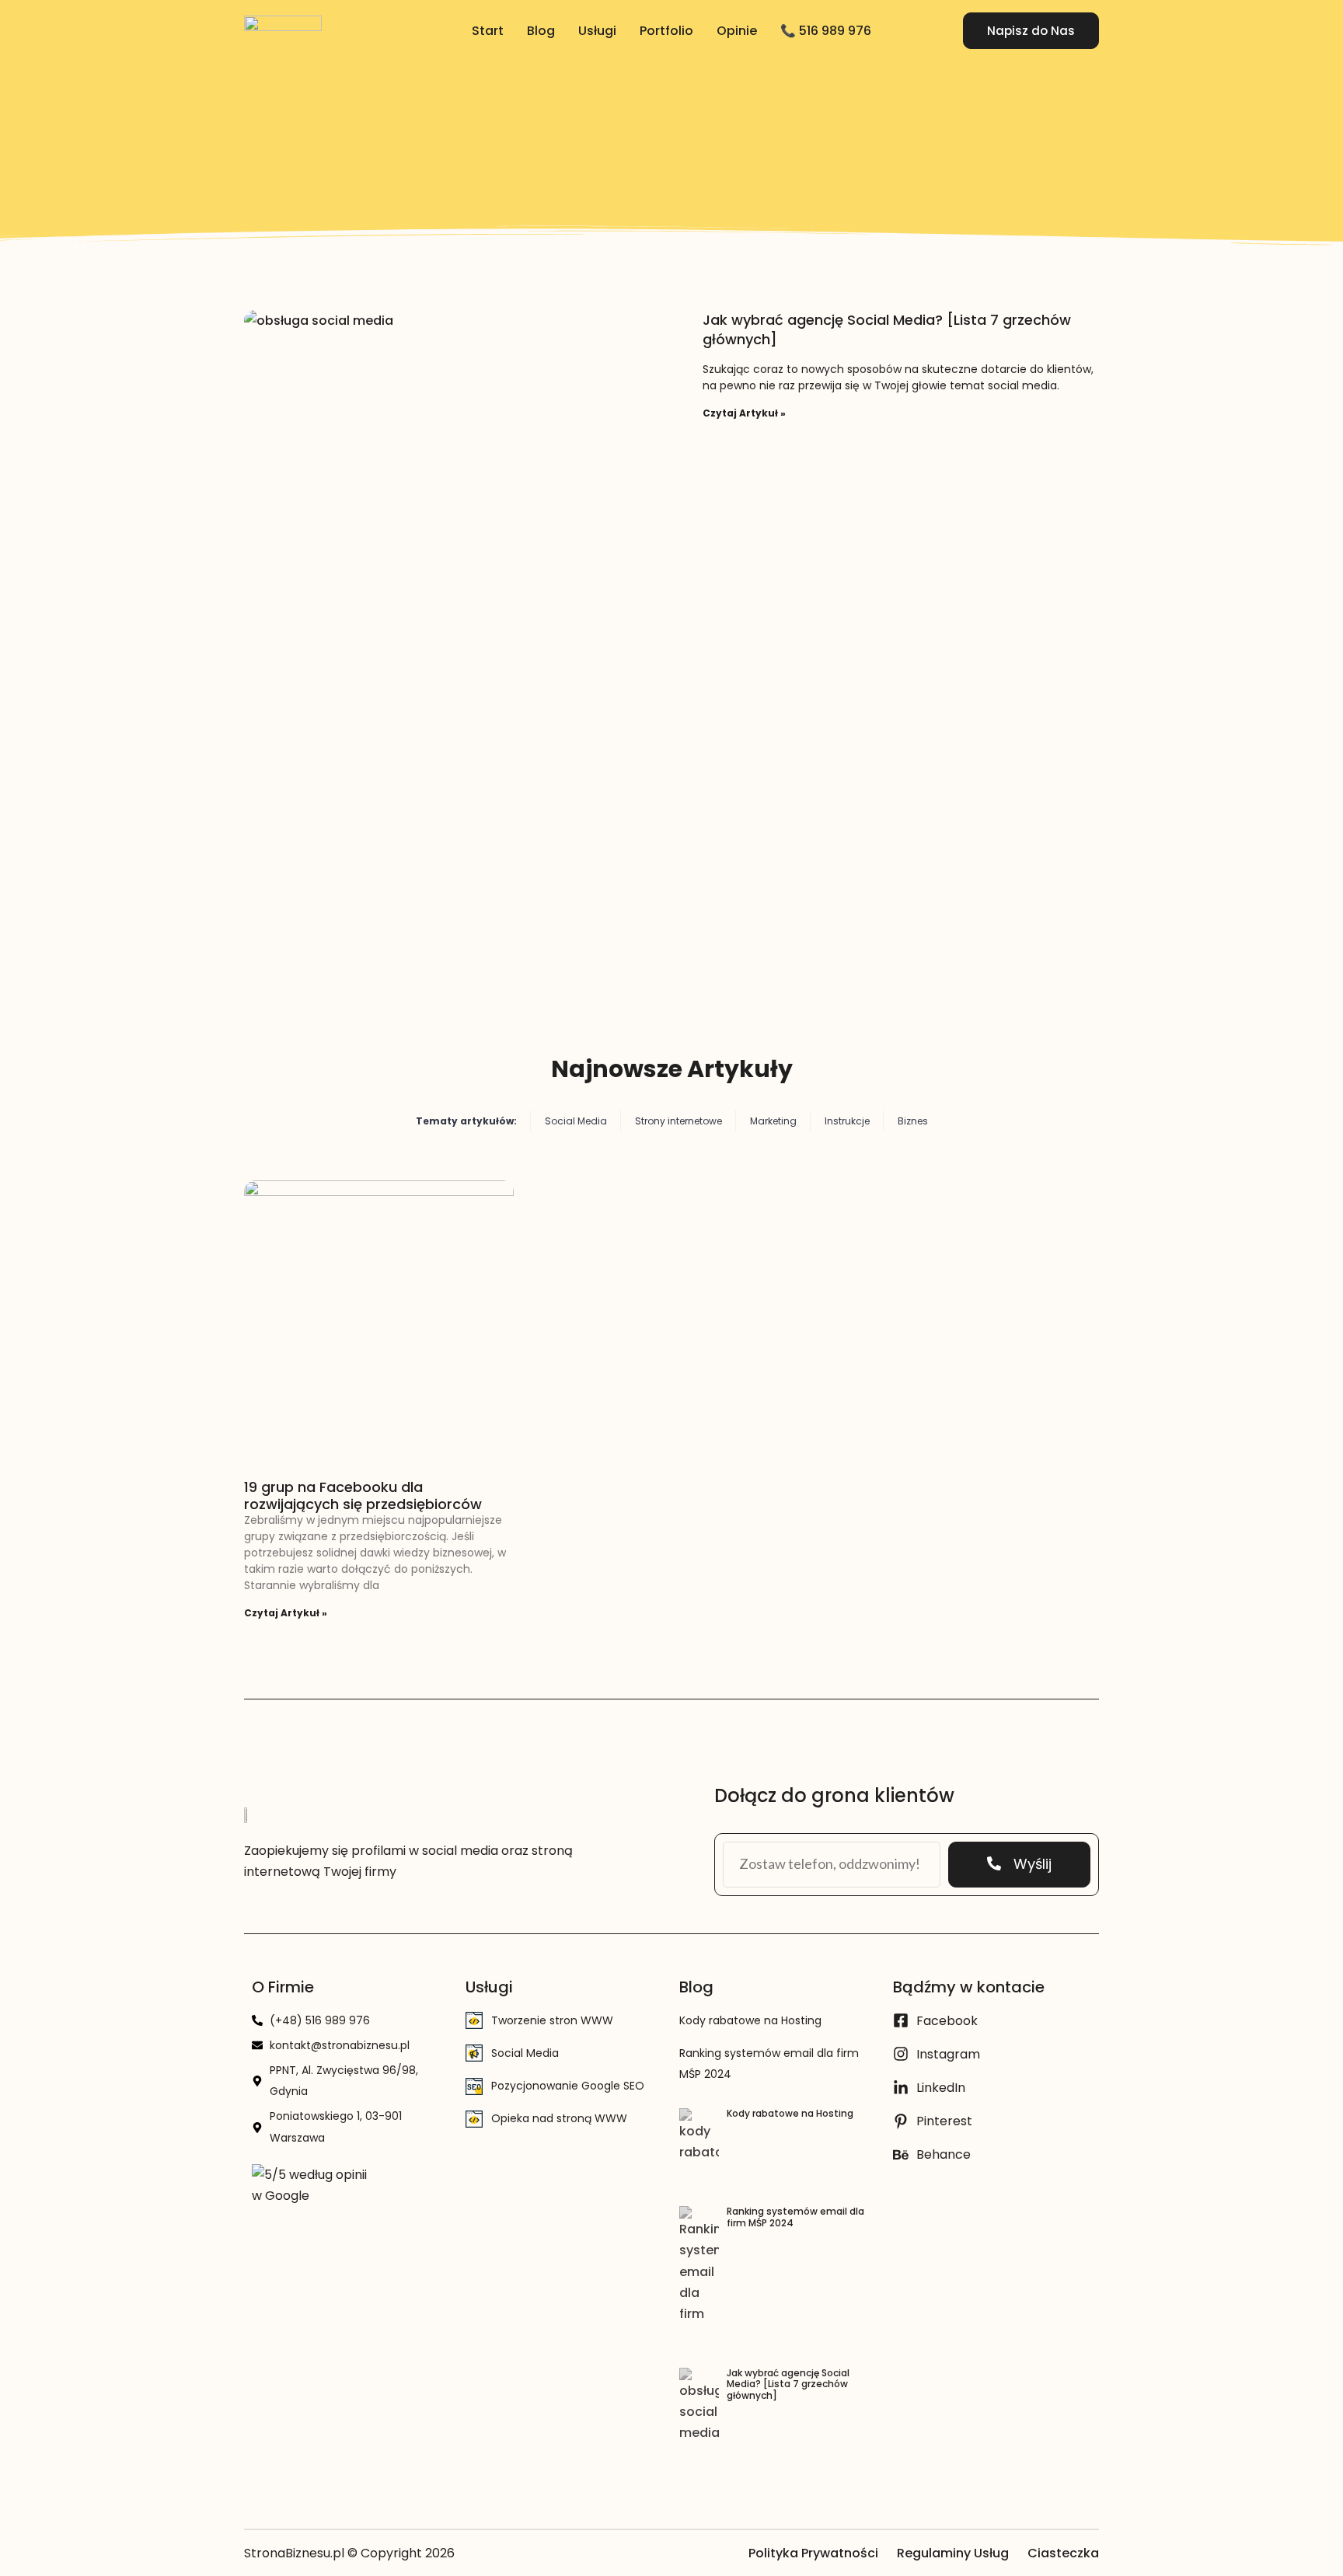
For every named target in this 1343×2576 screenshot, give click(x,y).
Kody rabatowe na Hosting (750, 2020)
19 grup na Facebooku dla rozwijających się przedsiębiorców (363, 1495)
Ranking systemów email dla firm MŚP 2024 (795, 2217)
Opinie (737, 31)
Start (488, 31)
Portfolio (666, 31)
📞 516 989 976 (826, 31)
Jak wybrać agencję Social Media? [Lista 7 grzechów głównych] (788, 2384)
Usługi (597, 31)
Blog (541, 31)
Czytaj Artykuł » (744, 413)
